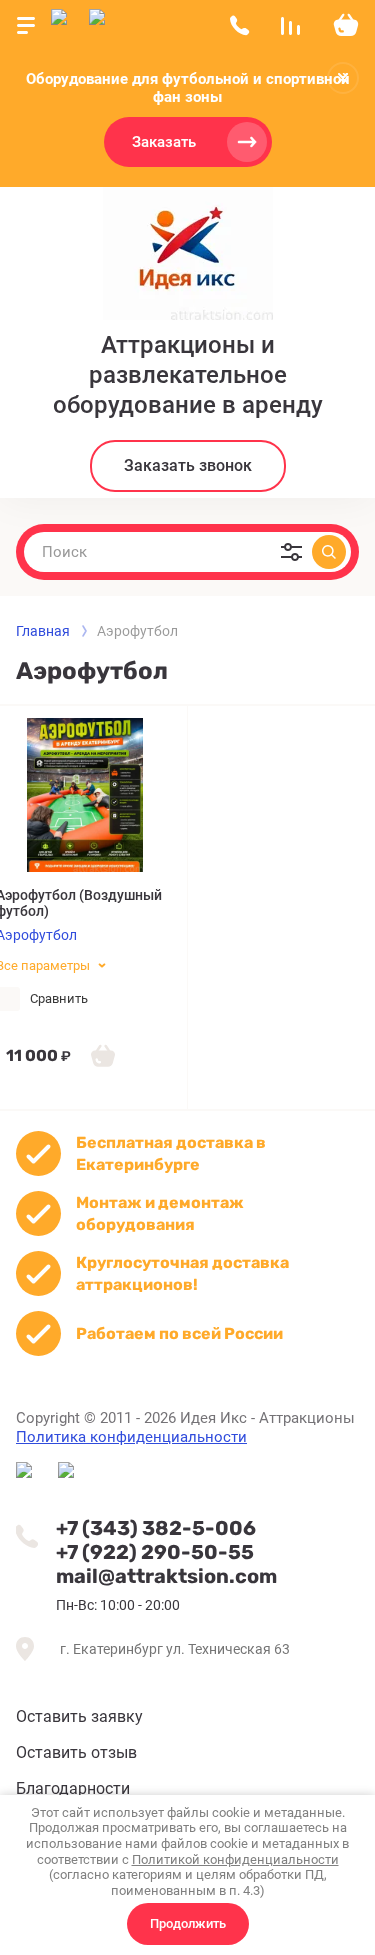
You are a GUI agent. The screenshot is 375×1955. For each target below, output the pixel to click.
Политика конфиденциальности (131, 1437)
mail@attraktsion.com (166, 1576)
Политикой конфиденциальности (235, 1859)
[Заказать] (103, 1055)
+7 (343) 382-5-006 (156, 1528)
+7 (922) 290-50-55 (155, 1552)
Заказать (164, 142)
